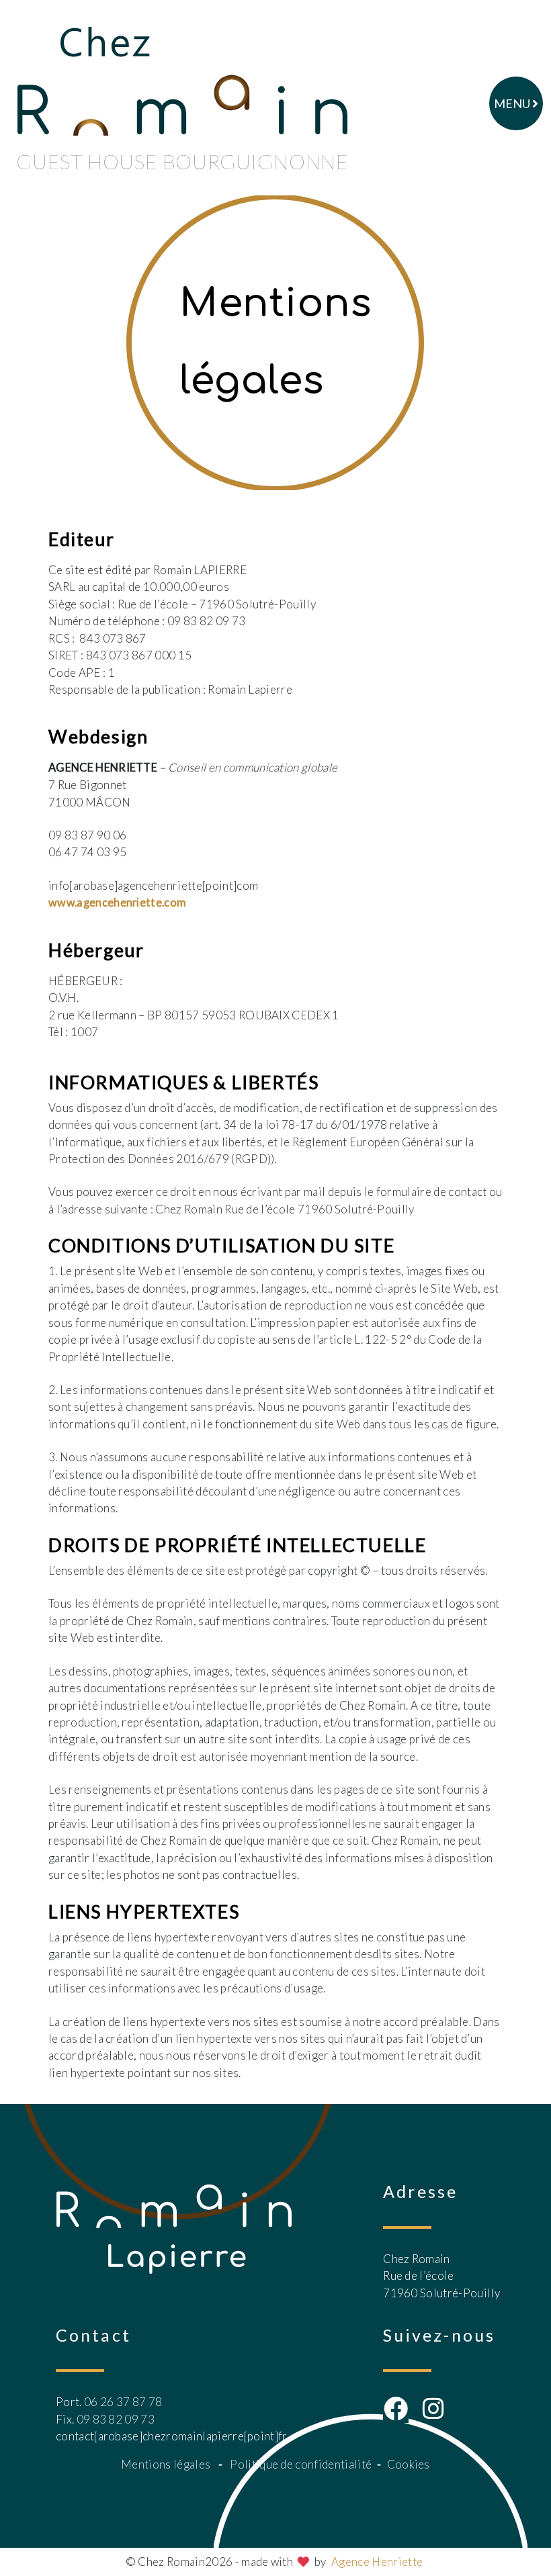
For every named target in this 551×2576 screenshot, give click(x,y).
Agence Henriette (377, 2562)
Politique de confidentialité (301, 2464)
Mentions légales (166, 2464)
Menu (513, 103)
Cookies (409, 2464)
